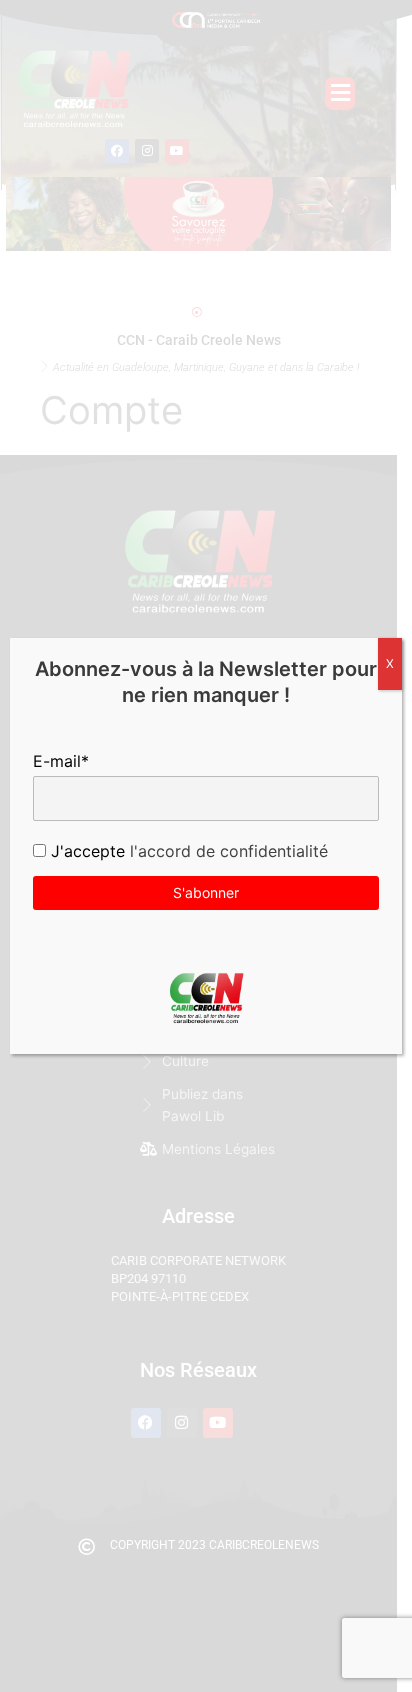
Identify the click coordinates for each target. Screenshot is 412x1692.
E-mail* (61, 761)
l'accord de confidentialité (226, 851)
